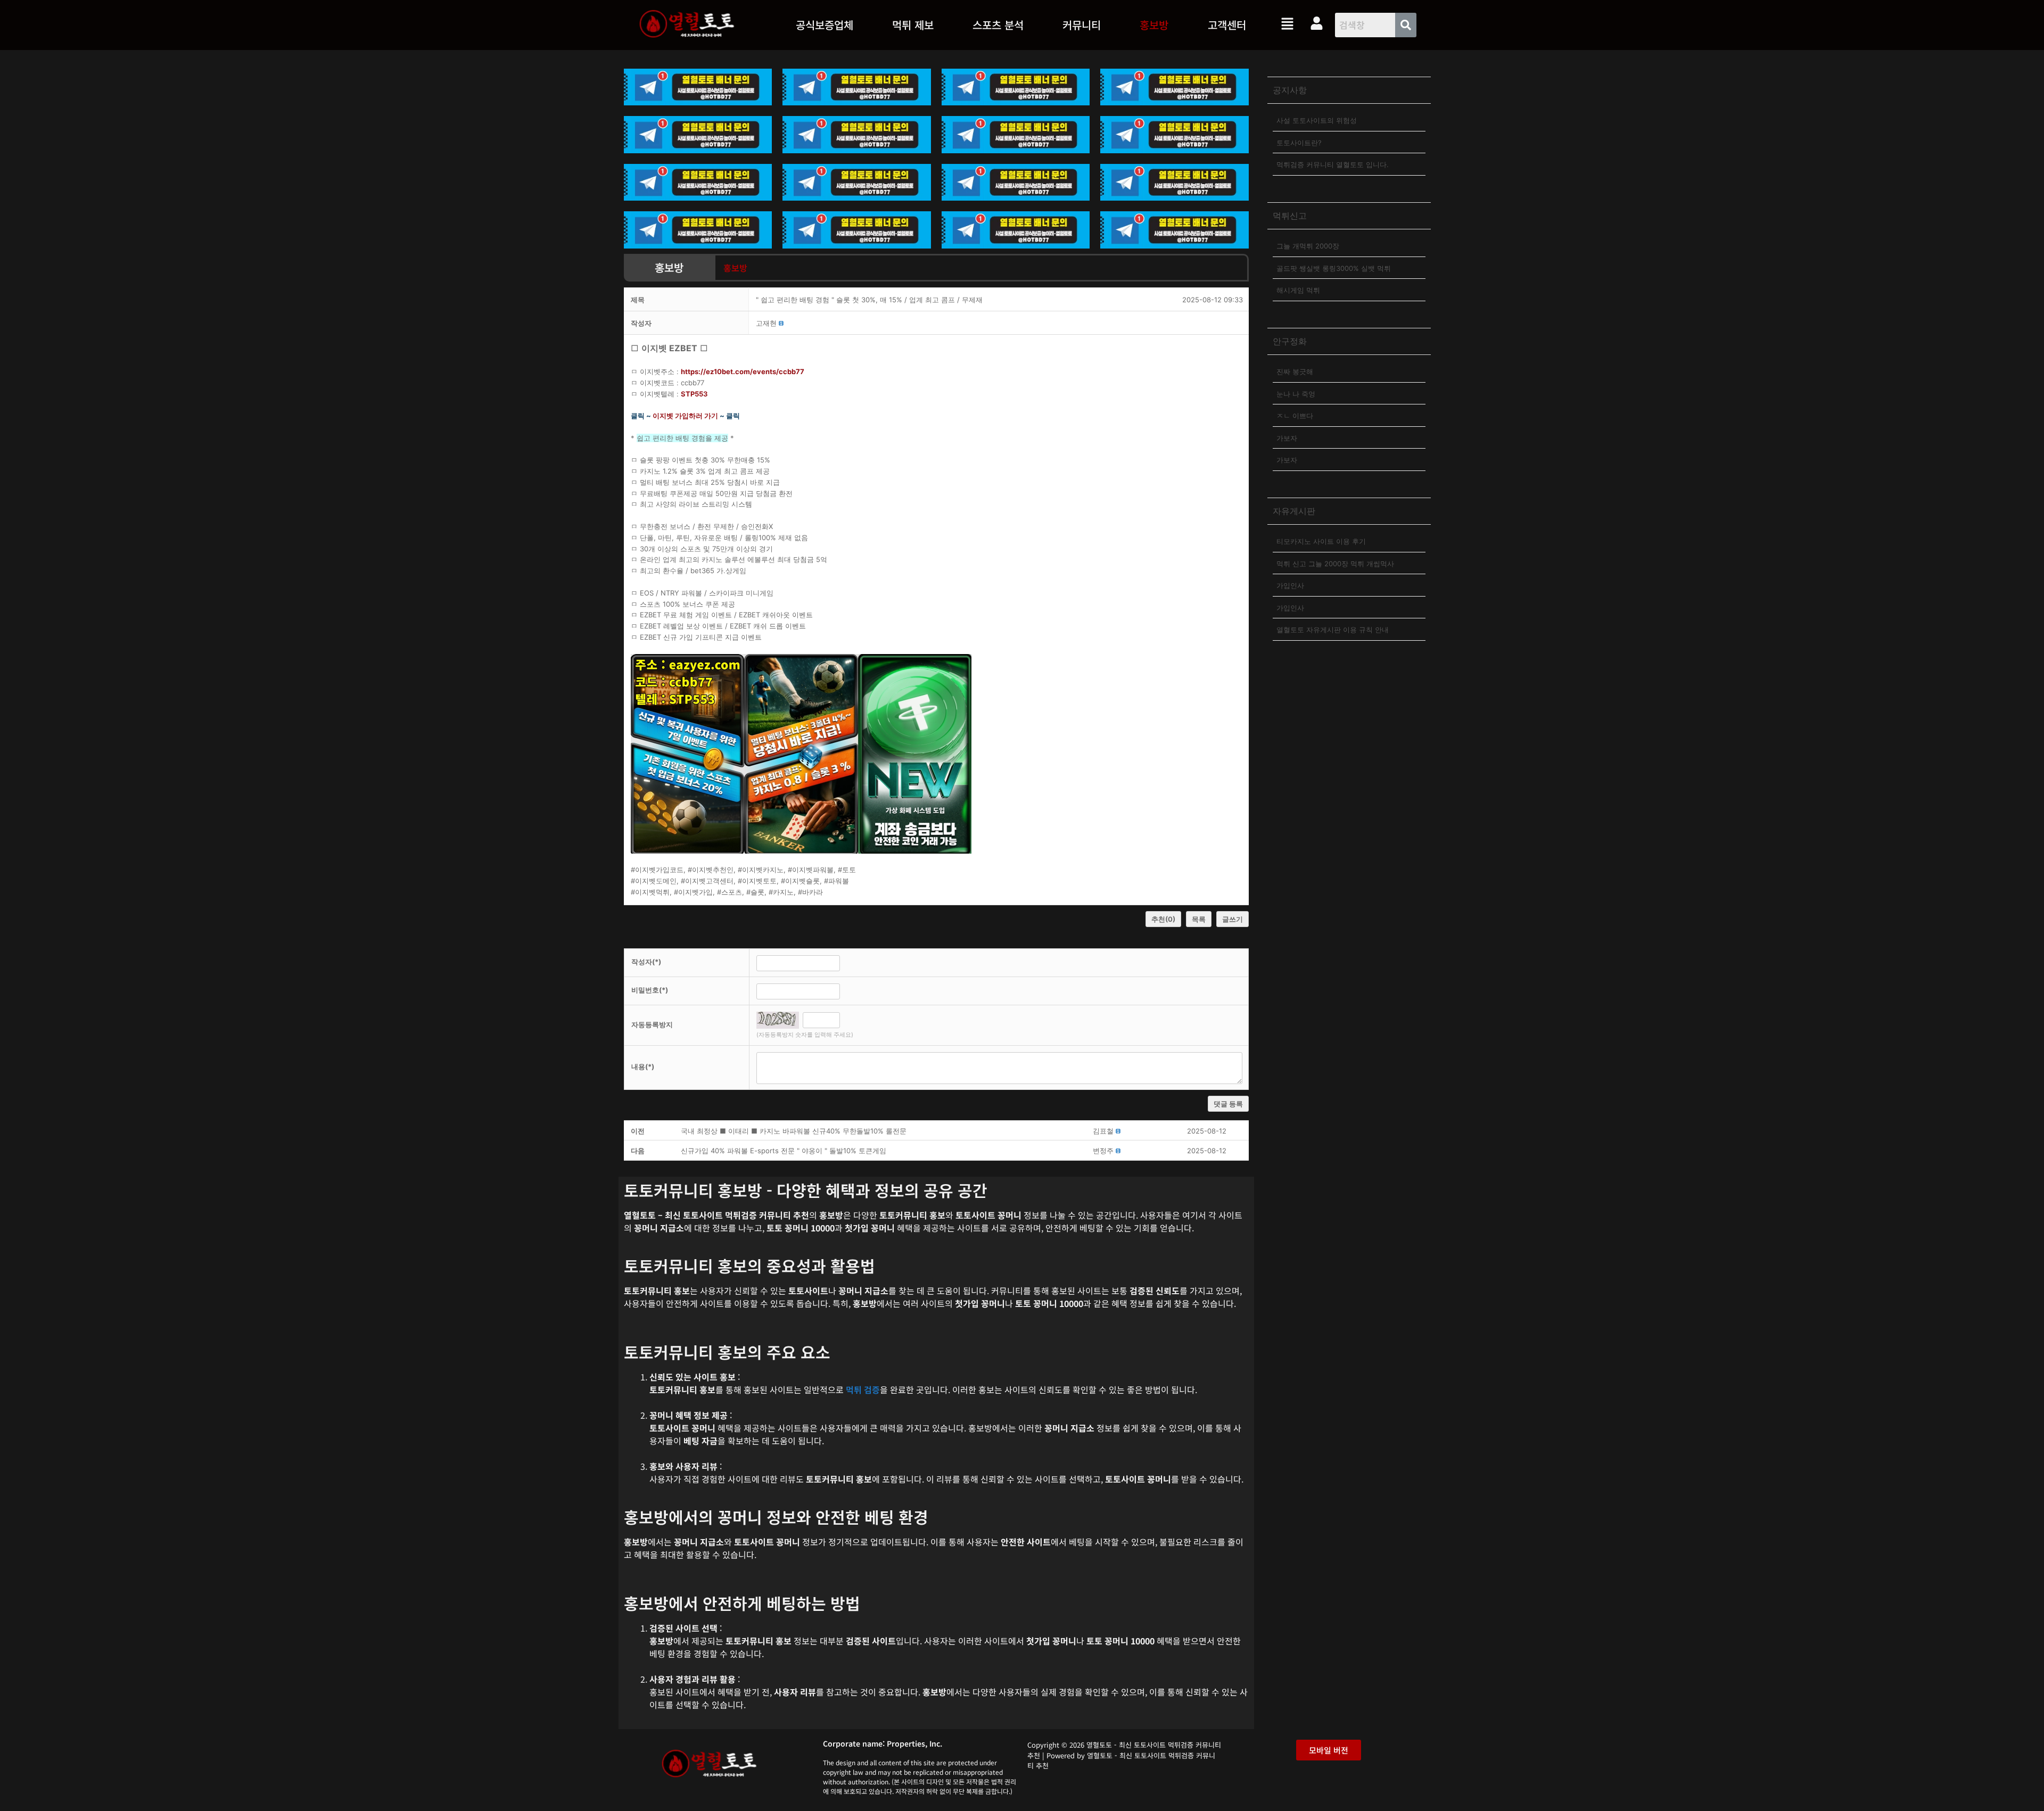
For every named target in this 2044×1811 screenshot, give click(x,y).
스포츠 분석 (998, 25)
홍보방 (1154, 25)
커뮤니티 (1082, 25)
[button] (913, 25)
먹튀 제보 (913, 25)
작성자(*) (646, 962)
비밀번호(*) (650, 990)
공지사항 (1290, 90)
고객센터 (1227, 25)
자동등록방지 (652, 1024)
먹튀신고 (1290, 216)
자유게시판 (1294, 511)
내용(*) (643, 1066)
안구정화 (1290, 341)
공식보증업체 (825, 25)
